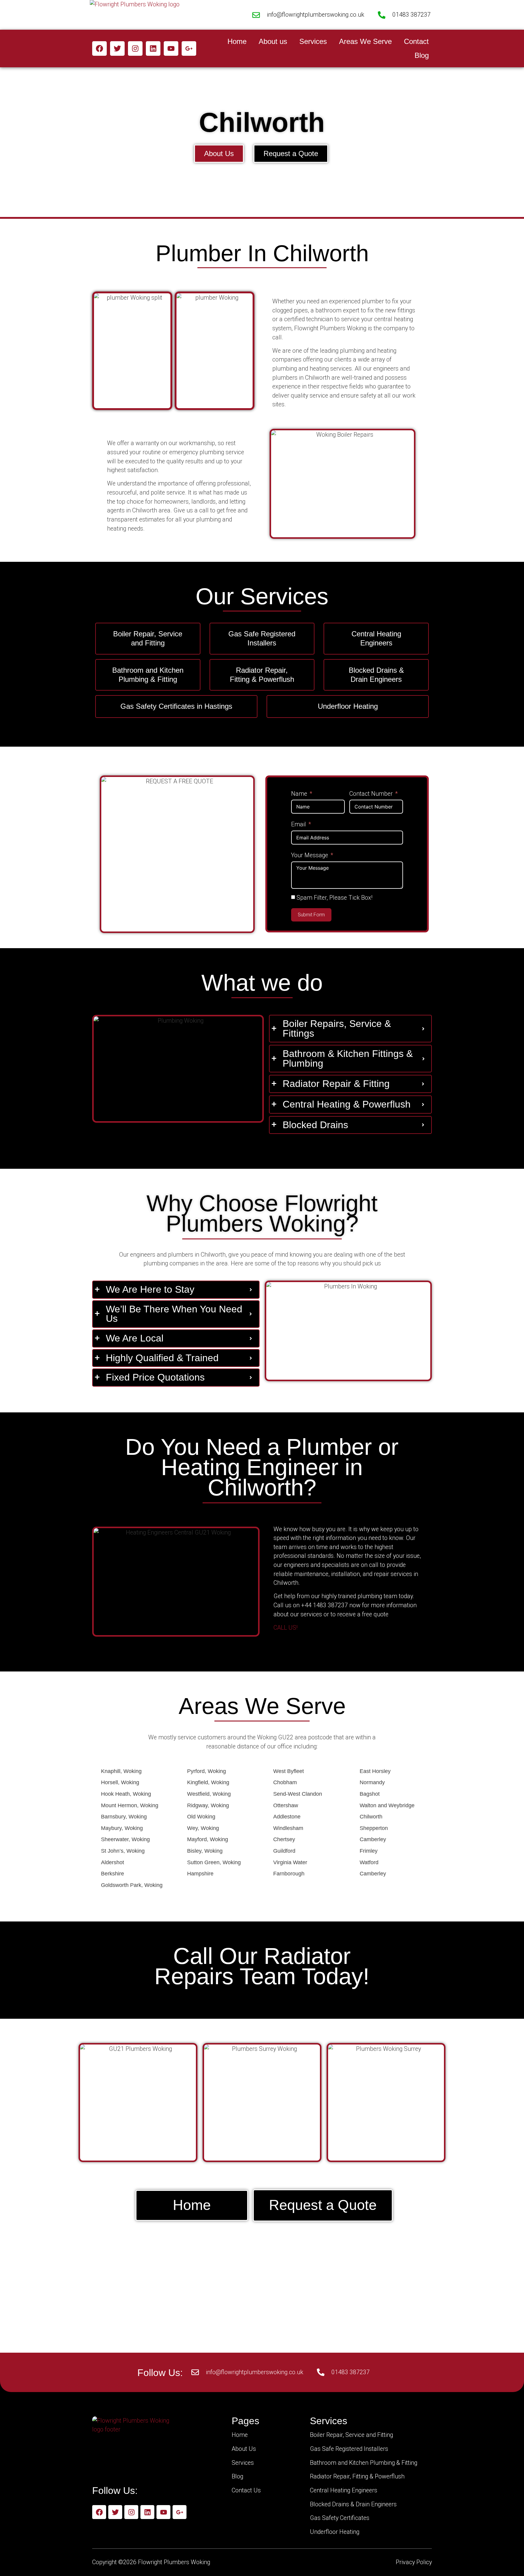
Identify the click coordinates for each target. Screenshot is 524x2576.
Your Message (310, 855)
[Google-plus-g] (189, 48)
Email (299, 824)
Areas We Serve (365, 41)
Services (313, 41)
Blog (422, 55)
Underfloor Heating (348, 706)
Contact (416, 41)
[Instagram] (135, 48)
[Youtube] (171, 48)
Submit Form (311, 915)
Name (299, 794)
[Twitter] (117, 48)
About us (273, 41)
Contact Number (371, 794)
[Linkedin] (153, 48)
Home (237, 41)
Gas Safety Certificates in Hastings (176, 706)
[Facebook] (99, 48)
